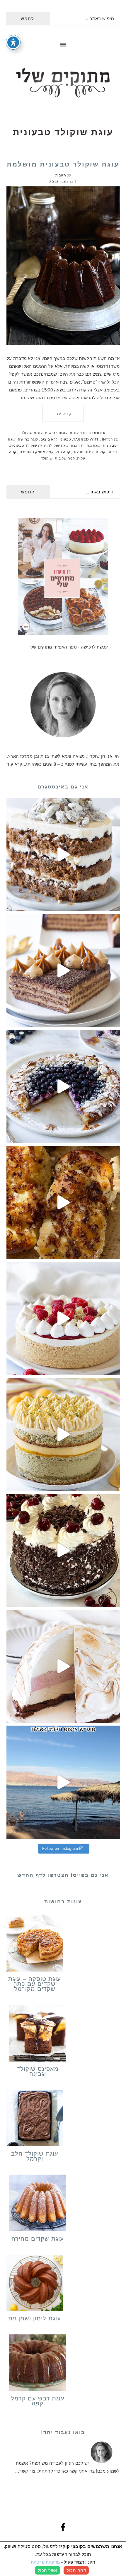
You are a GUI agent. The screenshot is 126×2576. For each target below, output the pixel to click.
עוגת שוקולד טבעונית (28, 445)
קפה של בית (65, 458)
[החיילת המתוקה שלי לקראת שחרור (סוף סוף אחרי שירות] (63, 1782)
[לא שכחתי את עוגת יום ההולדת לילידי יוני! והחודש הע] (63, 1666)
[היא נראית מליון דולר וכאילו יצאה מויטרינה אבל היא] (63, 1318)
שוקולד (47, 458)
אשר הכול (47, 2570)
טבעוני (65, 439)
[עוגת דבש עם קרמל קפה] (38, 2364)
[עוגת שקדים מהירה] (38, 2204)
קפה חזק (63, 452)
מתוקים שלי (63, 83)
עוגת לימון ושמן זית (35, 2318)
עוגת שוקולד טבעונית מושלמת (63, 164)
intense (110, 439)
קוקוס (101, 452)
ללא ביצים (49, 439)
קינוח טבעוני (83, 452)
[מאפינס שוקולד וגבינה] (38, 2034)
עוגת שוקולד (58, 445)
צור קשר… (25, 2471)
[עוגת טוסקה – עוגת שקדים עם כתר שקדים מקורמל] (35, 1945)
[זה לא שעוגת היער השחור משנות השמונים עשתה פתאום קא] (63, 1550)
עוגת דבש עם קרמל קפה (38, 2401)
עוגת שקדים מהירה (38, 2239)
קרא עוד (63, 414)
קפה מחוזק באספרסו (36, 452)
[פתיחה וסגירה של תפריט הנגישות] (13, 42)
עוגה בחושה (28, 439)
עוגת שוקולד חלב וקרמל (35, 2156)
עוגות (74, 433)
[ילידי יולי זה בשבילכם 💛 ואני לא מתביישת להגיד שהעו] (63, 1434)
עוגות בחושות (56, 433)
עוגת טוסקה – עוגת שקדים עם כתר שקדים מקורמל (35, 1984)
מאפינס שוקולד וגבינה (38, 2071)
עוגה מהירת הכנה (86, 445)
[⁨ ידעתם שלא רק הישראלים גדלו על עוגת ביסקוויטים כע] (63, 970)
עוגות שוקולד (32, 433)
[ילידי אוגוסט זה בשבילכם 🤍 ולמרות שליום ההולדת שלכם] (63, 854)
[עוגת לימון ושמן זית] (35, 2284)
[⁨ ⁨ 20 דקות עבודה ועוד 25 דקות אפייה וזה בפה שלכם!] (63, 1086)
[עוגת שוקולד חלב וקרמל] (35, 2119)
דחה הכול (76, 2570)
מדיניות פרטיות (45, 2562)
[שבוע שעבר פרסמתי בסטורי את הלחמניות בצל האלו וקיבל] (63, 1202)
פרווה (112, 452)
